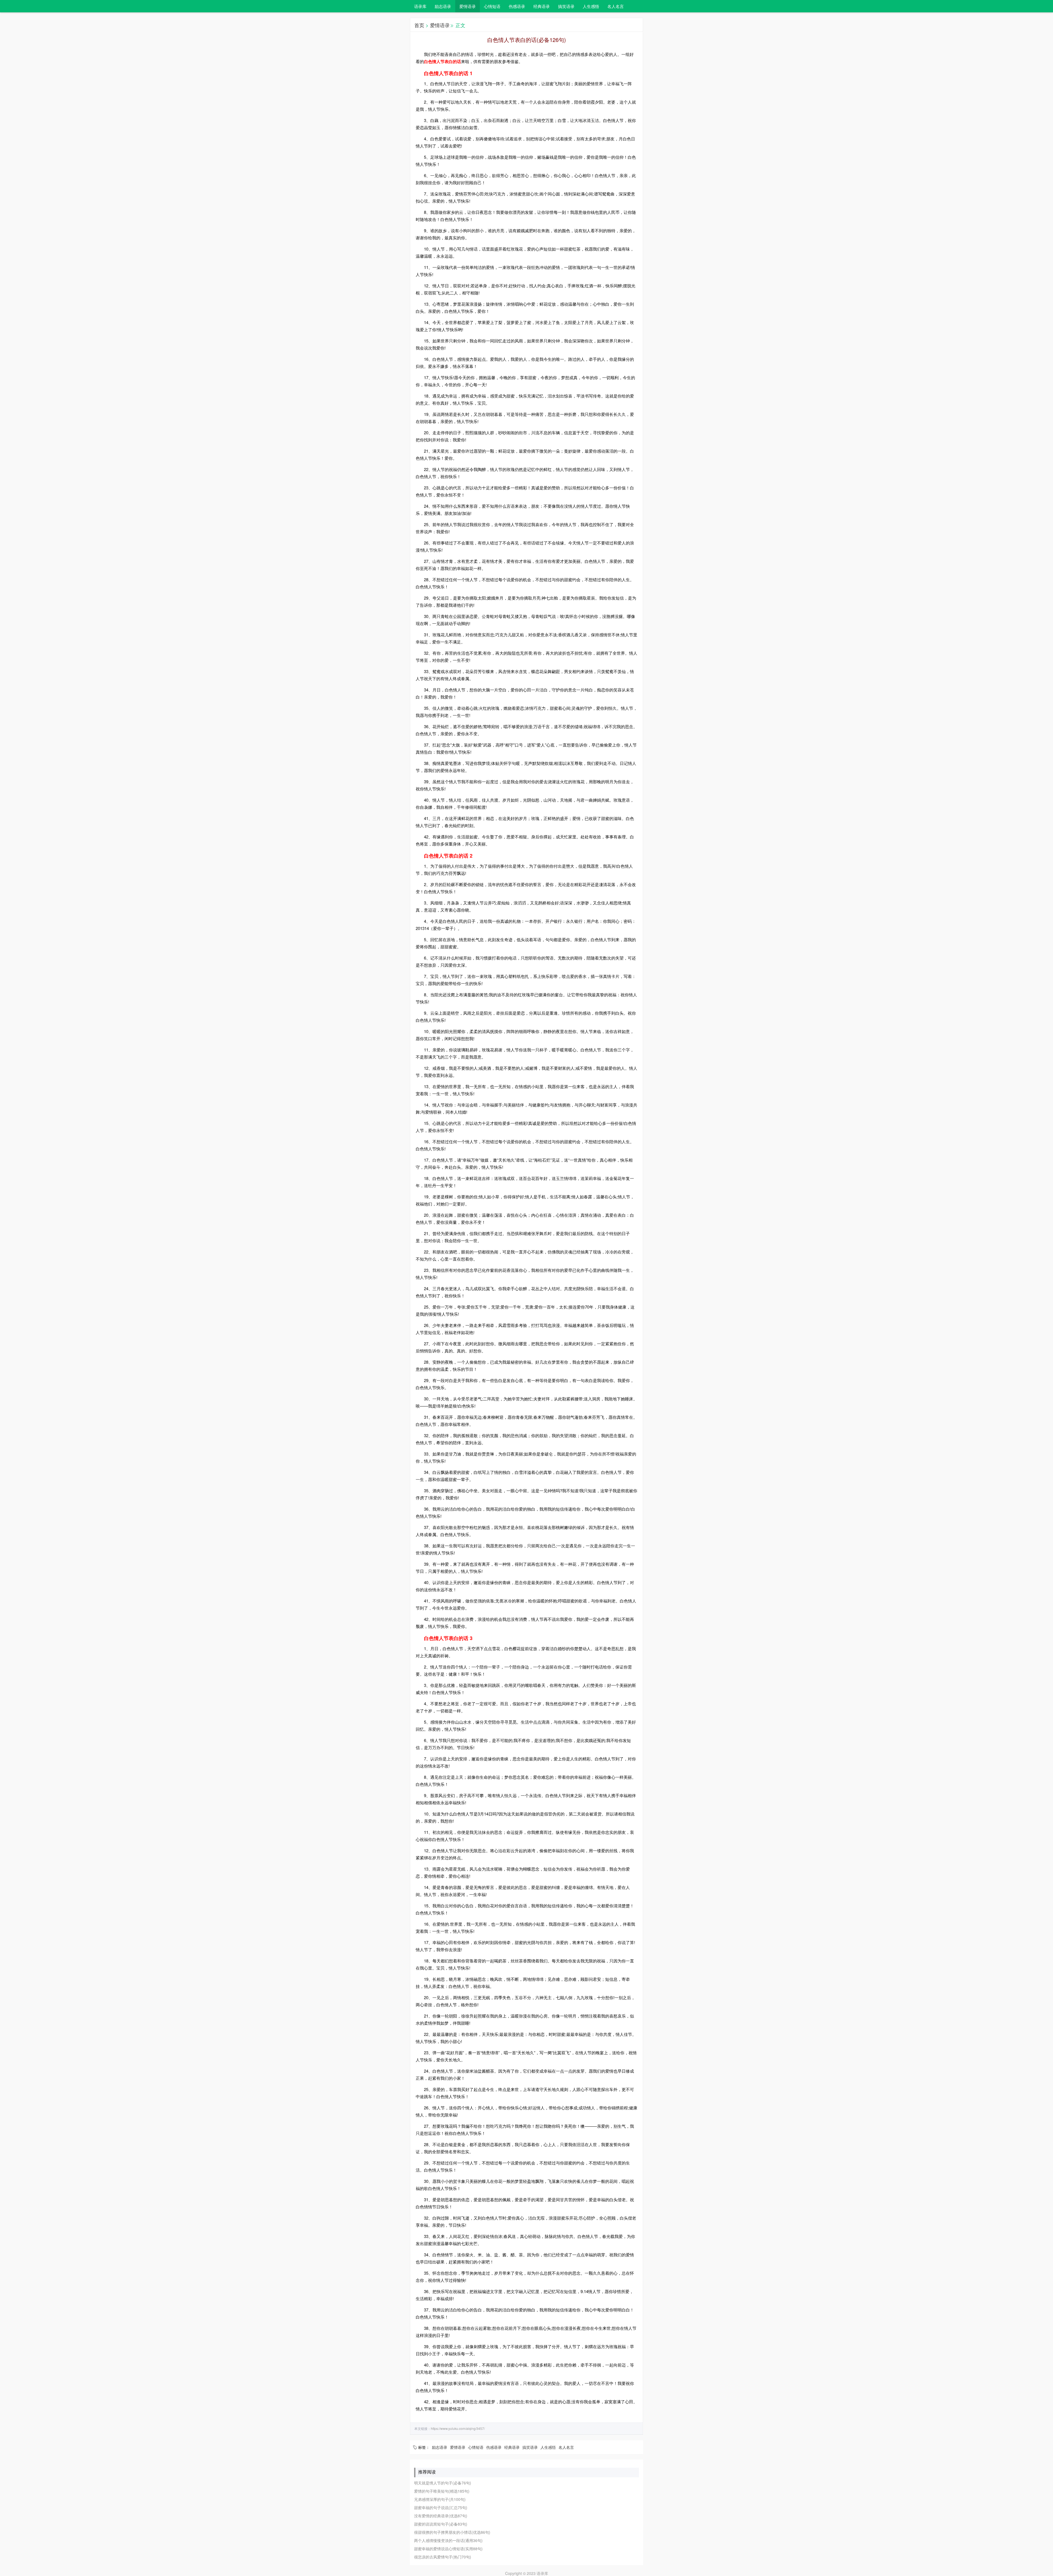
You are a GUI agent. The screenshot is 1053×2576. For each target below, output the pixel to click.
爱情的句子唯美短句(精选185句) (442, 2491)
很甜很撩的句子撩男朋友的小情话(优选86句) (452, 2532)
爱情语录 (468, 6)
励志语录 (443, 6)
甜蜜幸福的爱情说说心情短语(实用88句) (448, 2549)
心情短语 (492, 6)
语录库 (420, 6)
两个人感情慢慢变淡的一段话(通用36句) (448, 2540)
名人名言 (616, 6)
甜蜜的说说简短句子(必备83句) (441, 2524)
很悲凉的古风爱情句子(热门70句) (443, 2557)
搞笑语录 (566, 6)
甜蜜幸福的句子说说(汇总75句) (441, 2507)
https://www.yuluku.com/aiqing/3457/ (458, 2428)
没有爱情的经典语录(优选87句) (441, 2516)
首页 (419, 25)
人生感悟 (591, 6)
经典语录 (542, 6)
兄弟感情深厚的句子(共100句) (440, 2499)
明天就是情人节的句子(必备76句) (443, 2483)
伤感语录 (517, 6)
